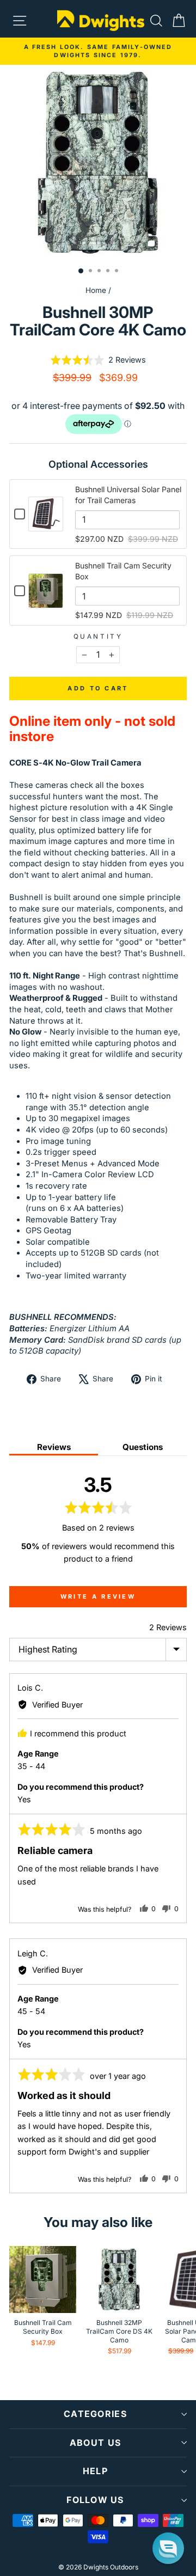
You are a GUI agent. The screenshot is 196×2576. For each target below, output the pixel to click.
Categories (95, 2414)
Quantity (98, 637)
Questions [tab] (143, 1447)
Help (95, 2471)
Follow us (95, 2500)
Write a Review (98, 1596)
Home (96, 290)
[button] (98, 360)
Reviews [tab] (54, 1447)
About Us (95, 2443)
